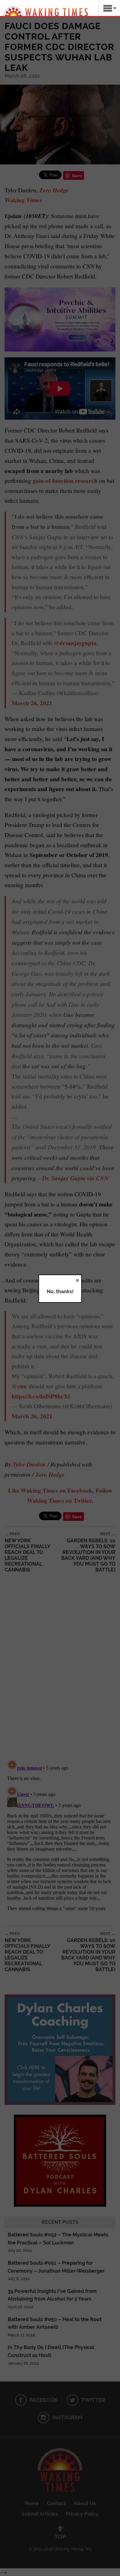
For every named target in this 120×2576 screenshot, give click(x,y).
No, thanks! (60, 1292)
